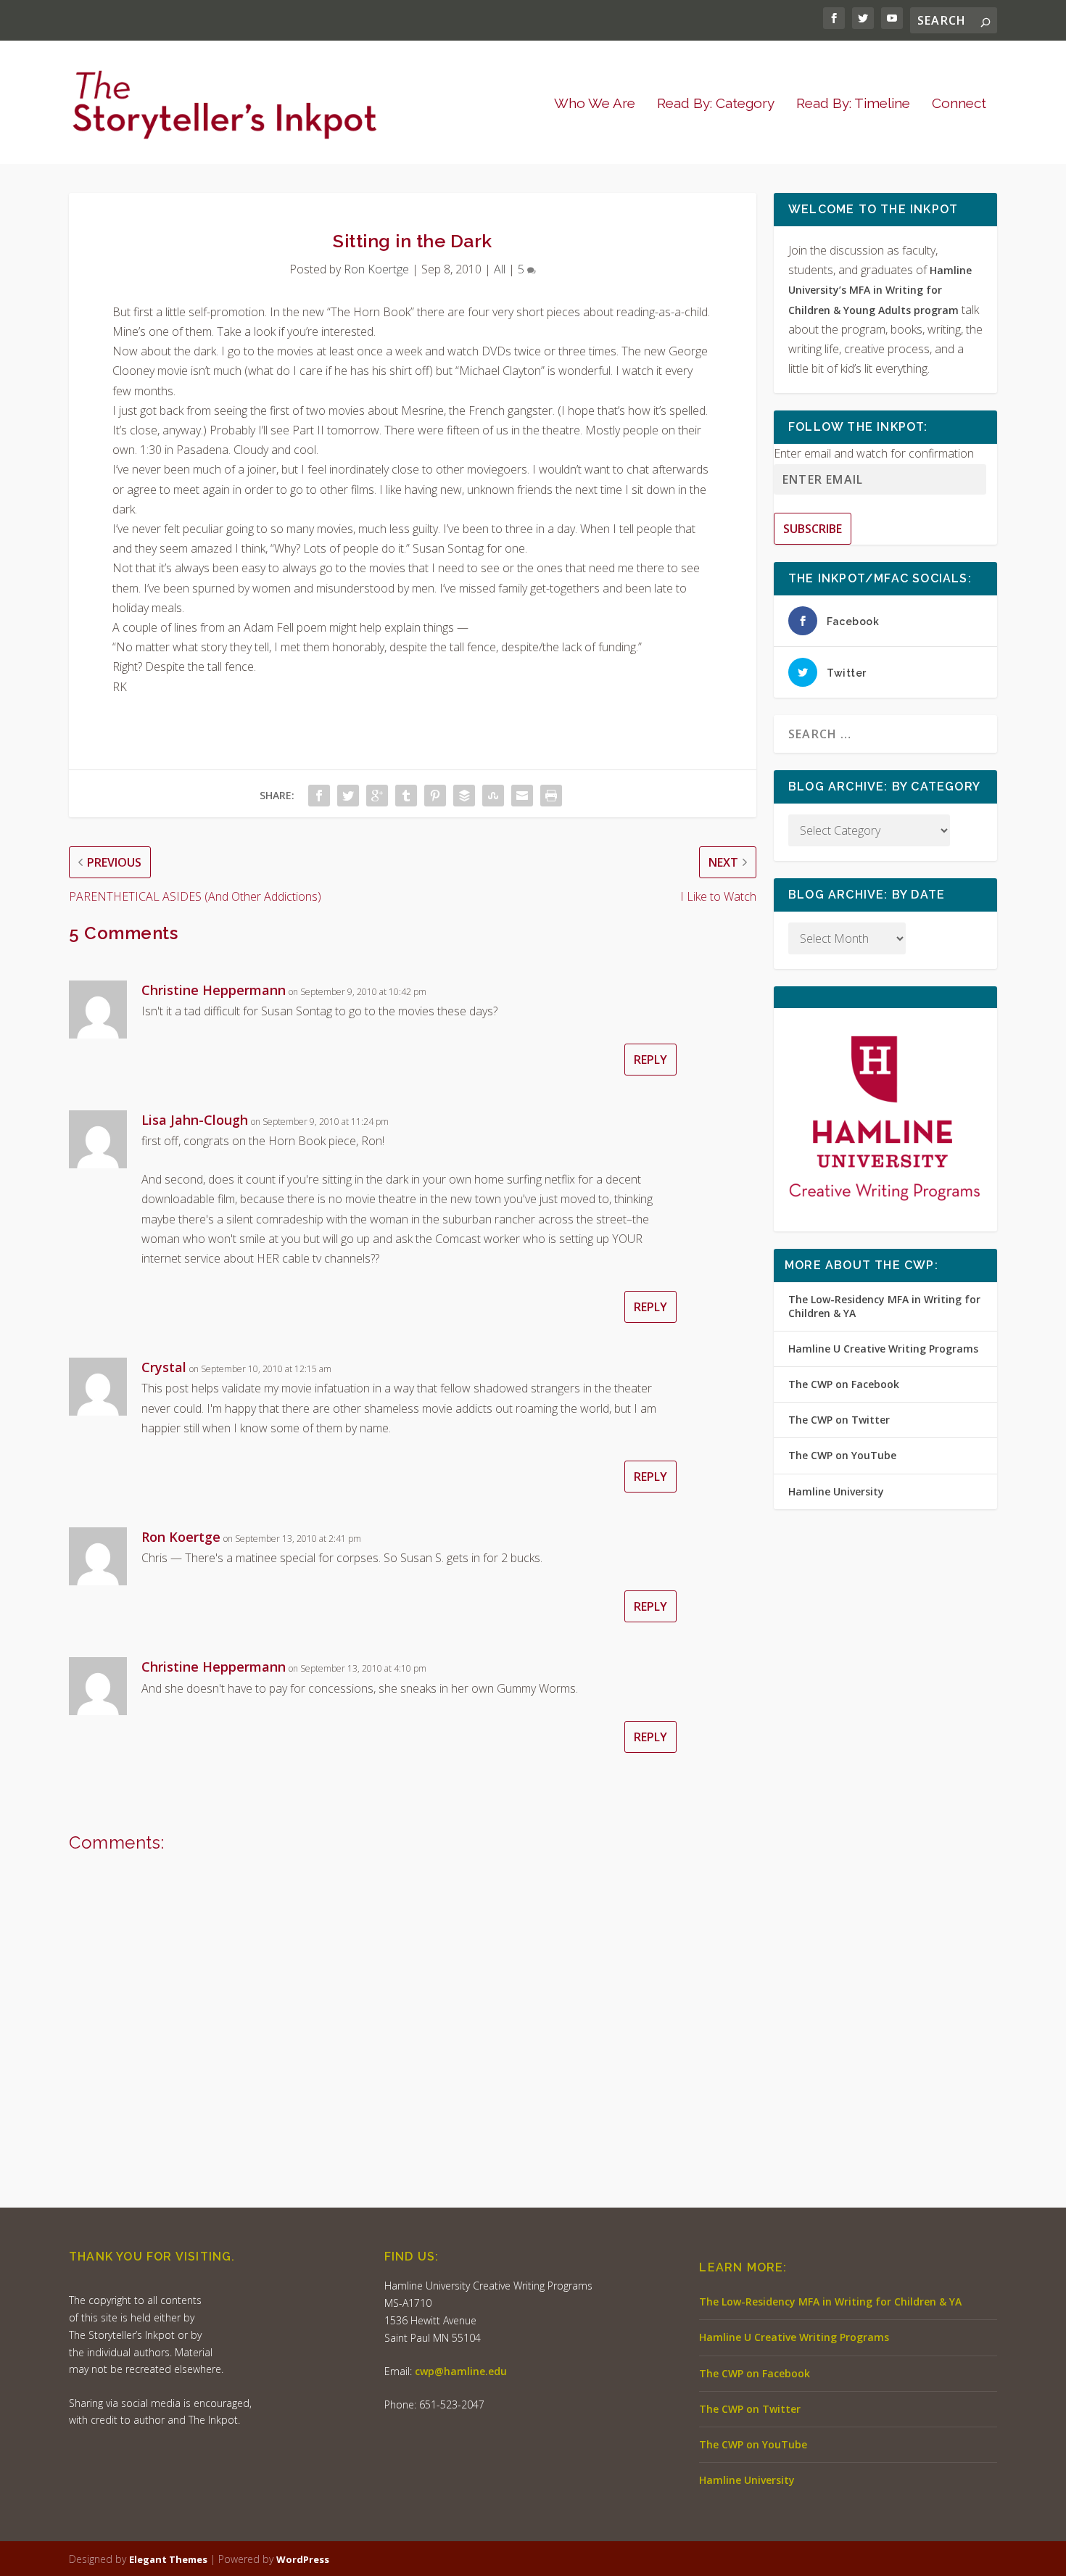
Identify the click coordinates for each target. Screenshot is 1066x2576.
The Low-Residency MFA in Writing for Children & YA (884, 1306)
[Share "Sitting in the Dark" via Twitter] (348, 796)
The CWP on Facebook (844, 1384)
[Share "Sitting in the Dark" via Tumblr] (406, 796)
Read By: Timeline (853, 104)
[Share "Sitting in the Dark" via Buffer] (464, 796)
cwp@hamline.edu (461, 2371)
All (500, 269)
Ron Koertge (376, 269)
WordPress (303, 2559)
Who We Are (595, 104)
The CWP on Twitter (839, 1420)
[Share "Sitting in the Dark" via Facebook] (319, 796)
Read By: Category (716, 104)
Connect (959, 104)
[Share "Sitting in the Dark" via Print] (551, 796)
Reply (650, 1060)
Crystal (164, 1367)
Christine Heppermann (214, 990)
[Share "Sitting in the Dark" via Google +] (377, 796)
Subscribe (813, 529)
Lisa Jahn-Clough (195, 1120)
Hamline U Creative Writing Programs (883, 1349)
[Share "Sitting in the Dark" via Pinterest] (435, 796)
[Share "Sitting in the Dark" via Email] (522, 796)
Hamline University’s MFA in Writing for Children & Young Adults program (880, 290)
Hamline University (836, 1491)
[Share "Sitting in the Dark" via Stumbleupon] (493, 796)
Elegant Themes (168, 2559)
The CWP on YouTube (842, 1455)
